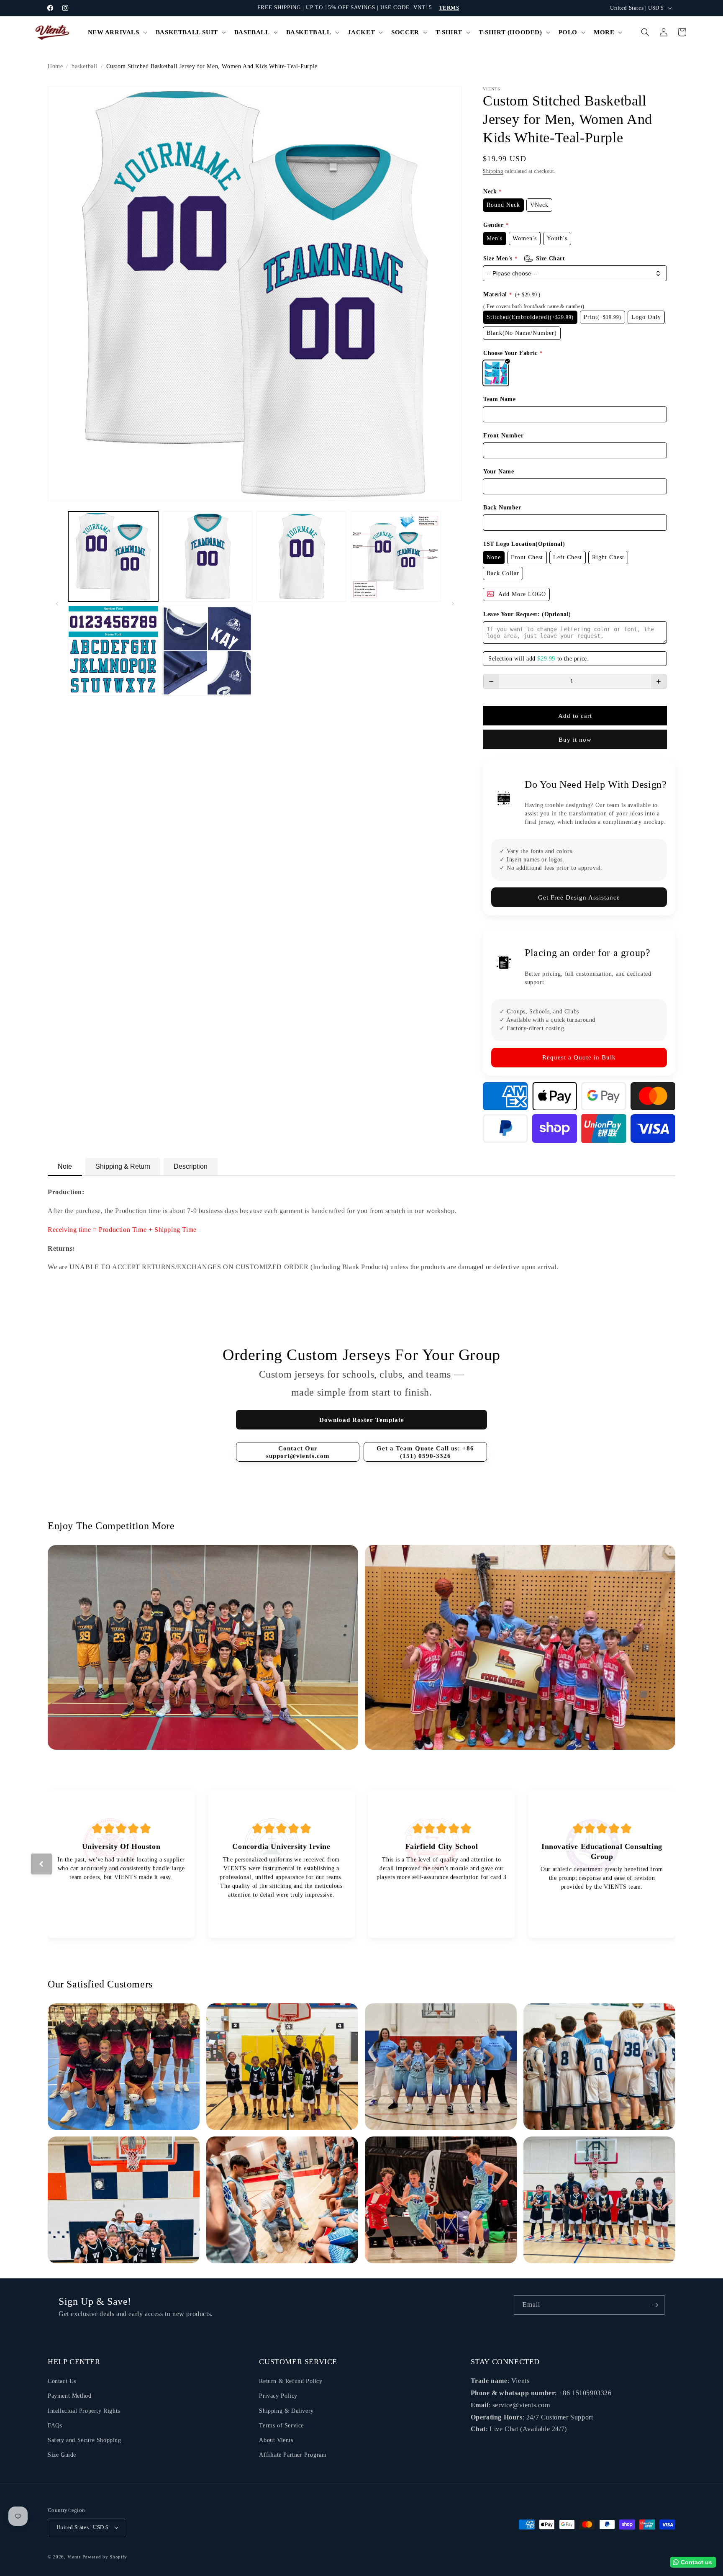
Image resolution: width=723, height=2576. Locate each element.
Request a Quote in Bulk (579, 1057)
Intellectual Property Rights (84, 2411)
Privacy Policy (278, 2396)
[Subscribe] (655, 2305)
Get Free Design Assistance (579, 897)
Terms (449, 8)
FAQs (55, 2426)
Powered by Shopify (105, 2557)
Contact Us (62, 2381)
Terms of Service (281, 2426)
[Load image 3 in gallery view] (301, 557)
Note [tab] (65, 1166)
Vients (74, 2557)
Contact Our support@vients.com (298, 1452)
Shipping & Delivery (286, 2411)
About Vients (276, 2440)
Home (55, 66)
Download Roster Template (362, 1420)
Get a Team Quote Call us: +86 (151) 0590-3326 (425, 1452)
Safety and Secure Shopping (85, 2440)
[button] (117, 33)
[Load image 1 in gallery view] (113, 557)
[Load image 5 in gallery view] (113, 651)
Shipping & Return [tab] (123, 1166)
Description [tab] (191, 1166)
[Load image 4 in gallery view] (396, 557)
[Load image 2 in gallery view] (207, 557)
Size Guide (62, 2455)
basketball (85, 66)
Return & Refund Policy (291, 2381)
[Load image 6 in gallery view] (207, 651)
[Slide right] (453, 604)
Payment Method (69, 2396)
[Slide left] (57, 604)
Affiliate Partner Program (293, 2455)
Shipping (493, 171)
